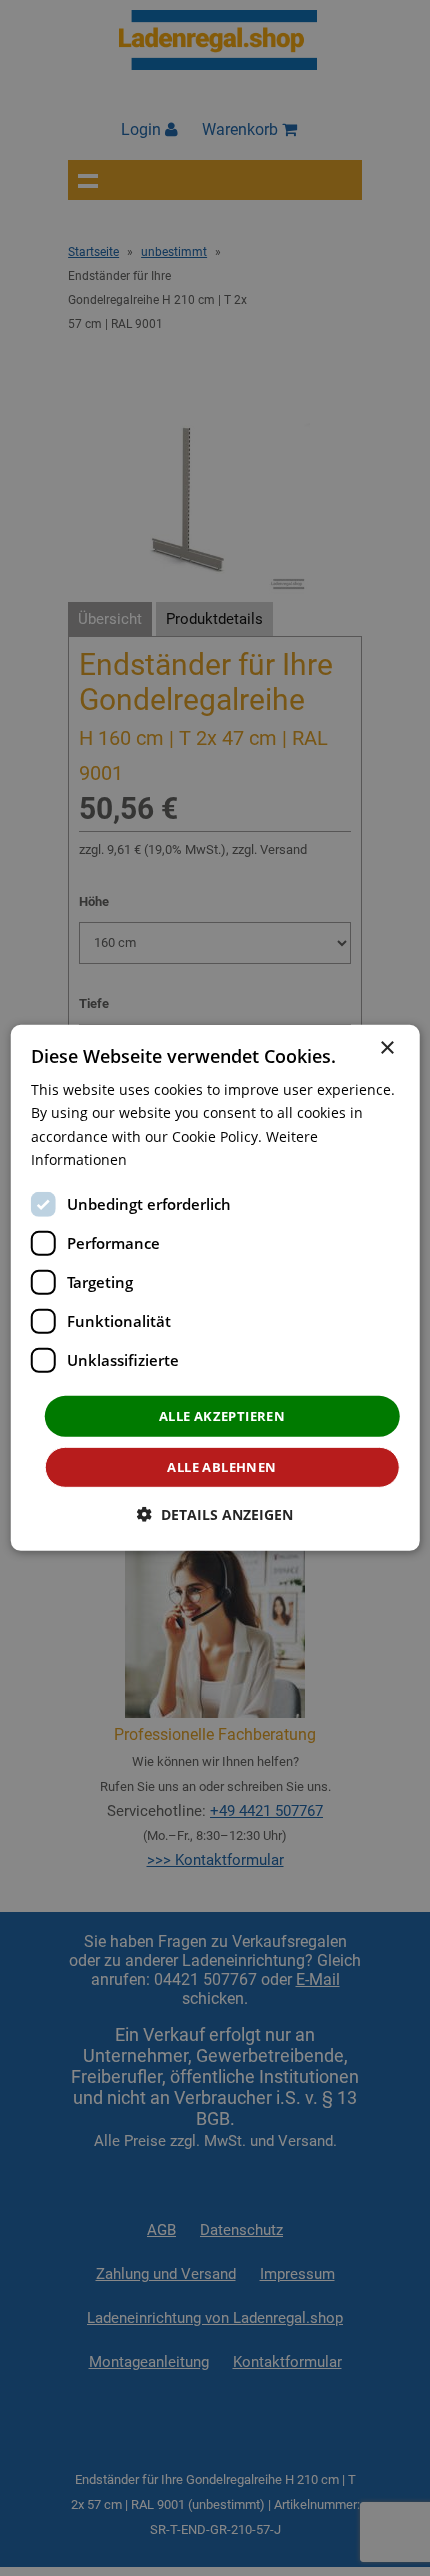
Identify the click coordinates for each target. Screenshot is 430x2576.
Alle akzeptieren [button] (222, 1416)
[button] (215, 1514)
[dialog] (215, 1288)
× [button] (386, 1048)
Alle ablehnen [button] (221, 1467)
